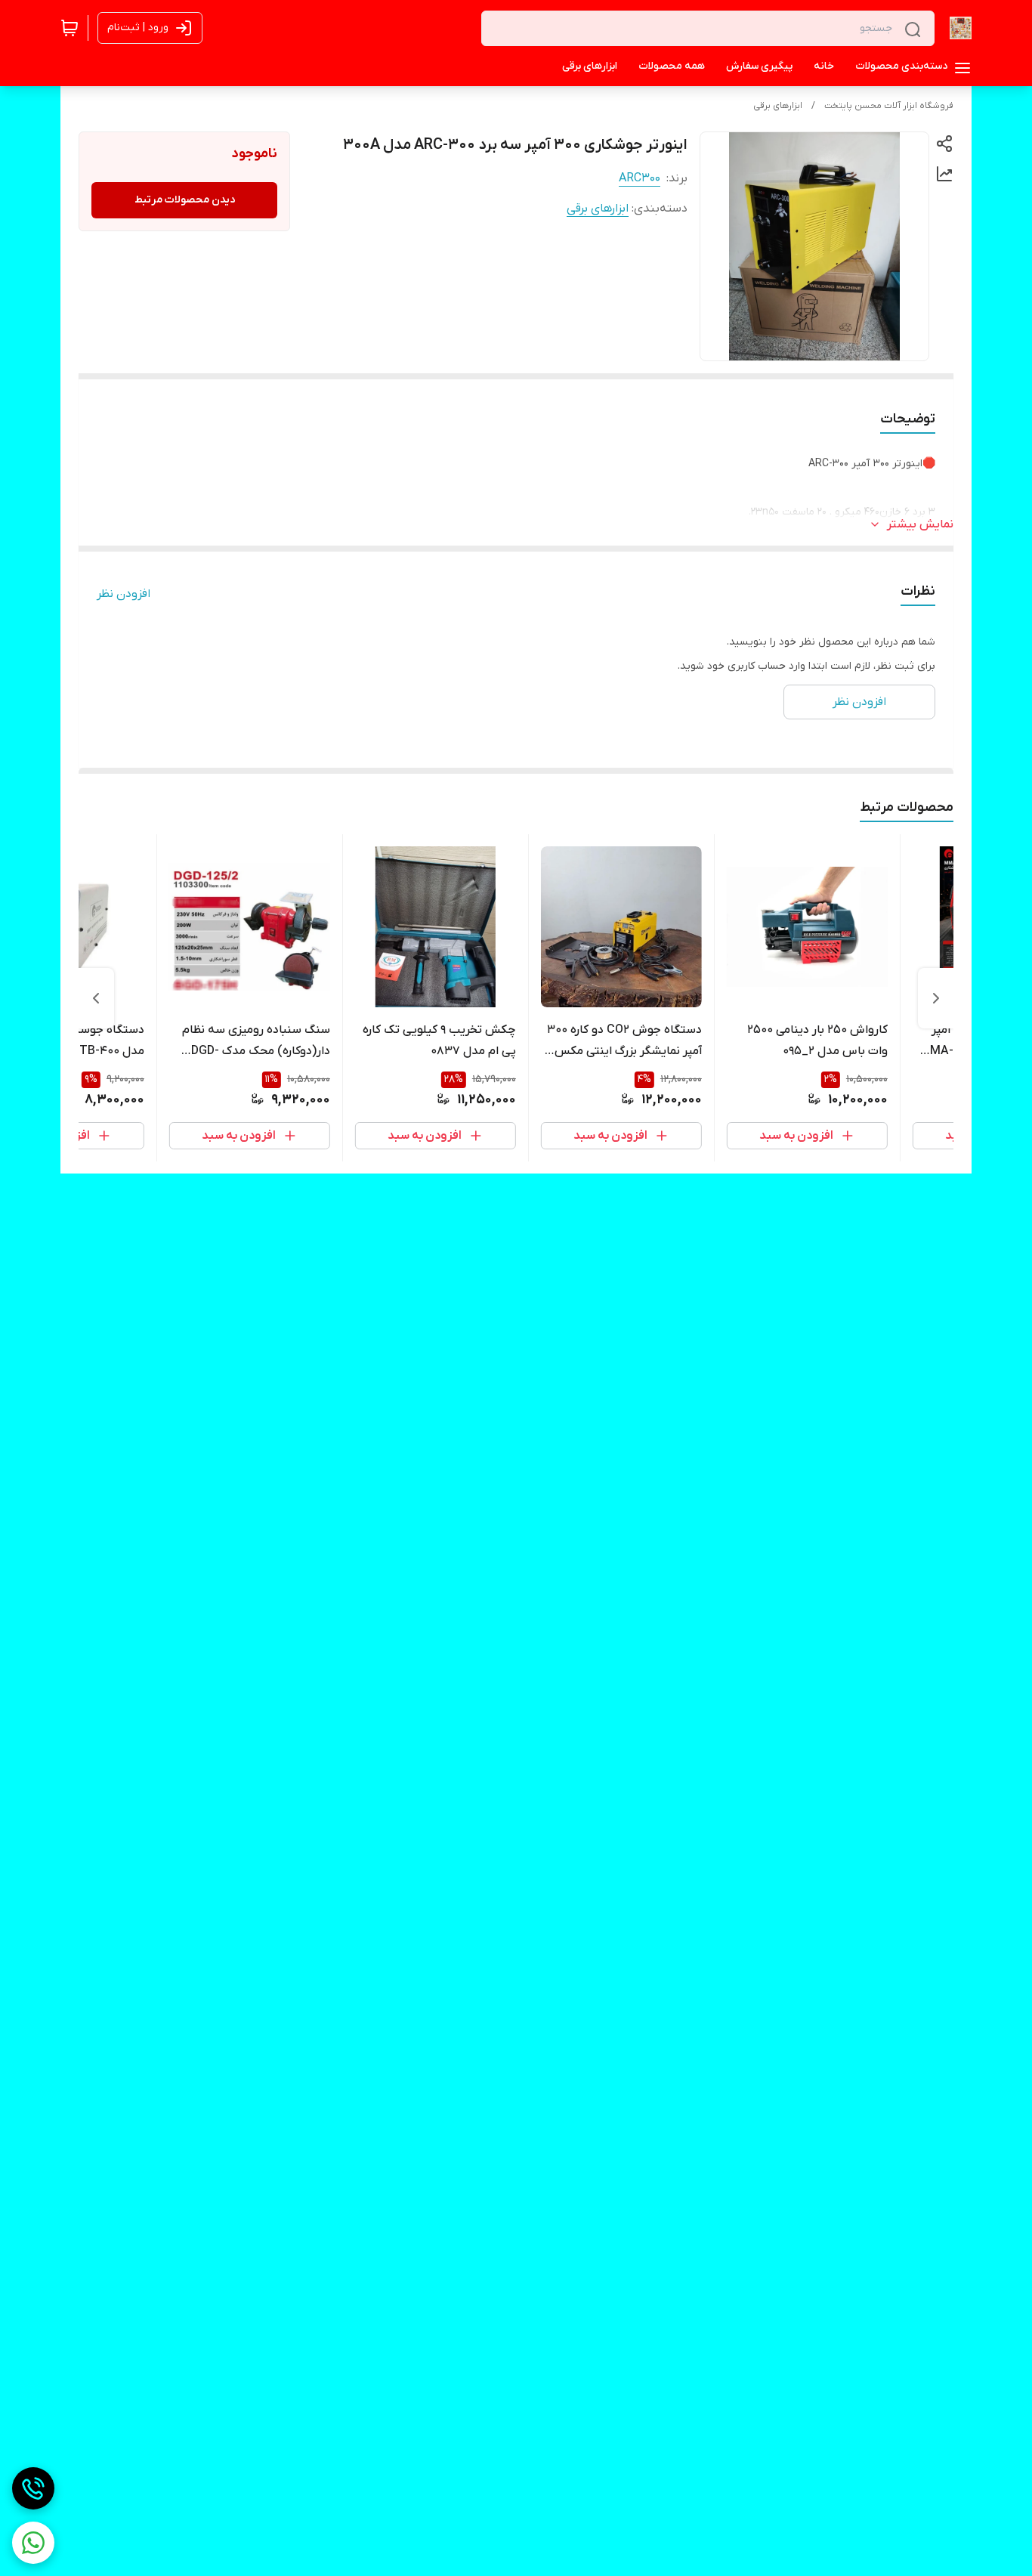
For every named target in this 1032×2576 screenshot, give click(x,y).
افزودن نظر (124, 594)
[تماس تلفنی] (33, 2488)
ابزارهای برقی (778, 106)
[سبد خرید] (70, 28)
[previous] (936, 998)
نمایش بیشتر (920, 524)
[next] (96, 998)
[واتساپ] (33, 2543)
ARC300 (640, 178)
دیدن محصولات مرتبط (185, 200)
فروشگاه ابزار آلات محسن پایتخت (889, 106)
